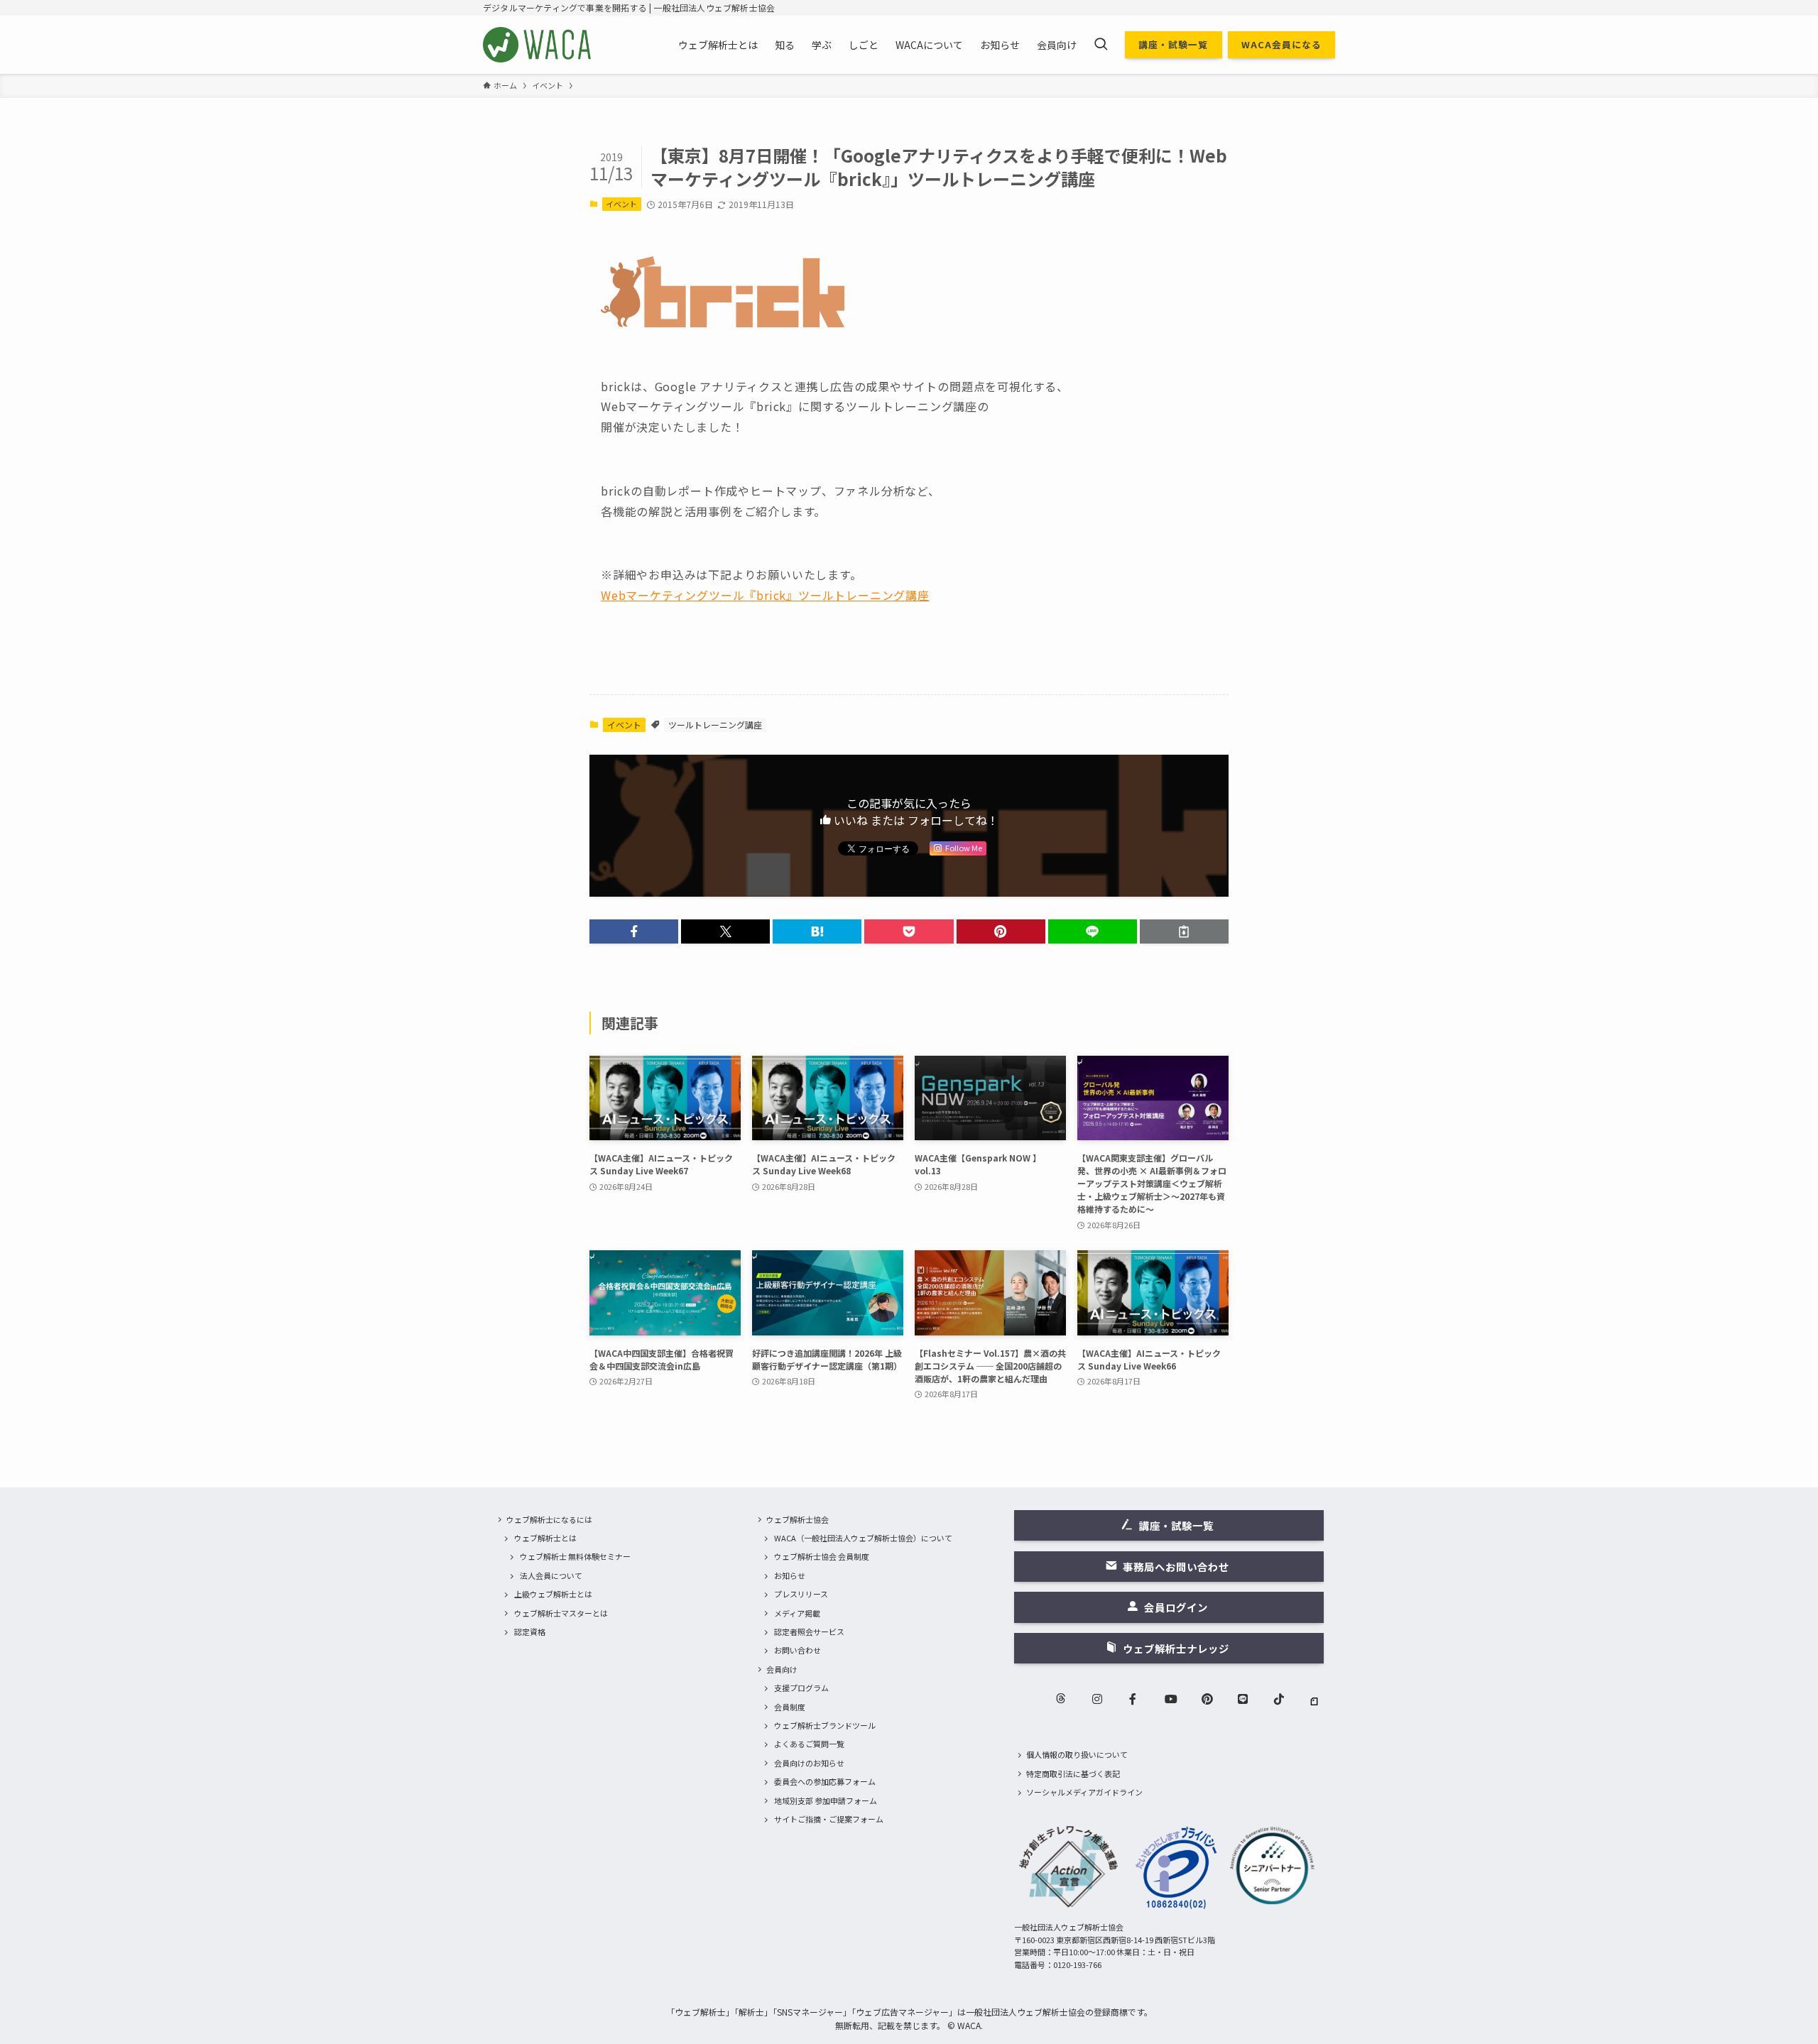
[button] (634, 931)
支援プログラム (801, 1688)
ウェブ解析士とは (545, 1538)
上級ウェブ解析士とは (553, 1594)
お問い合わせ (798, 1650)
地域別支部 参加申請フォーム (826, 1800)
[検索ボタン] (1101, 45)
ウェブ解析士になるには (549, 1519)
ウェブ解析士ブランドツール (825, 1725)
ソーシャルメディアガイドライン (1084, 1792)
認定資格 (530, 1632)
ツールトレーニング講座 (715, 725)
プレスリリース (801, 1594)
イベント (621, 204)
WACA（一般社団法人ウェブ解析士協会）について (863, 1538)
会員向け (782, 1669)
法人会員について (551, 1575)
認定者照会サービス (809, 1632)
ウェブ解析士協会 (798, 1519)
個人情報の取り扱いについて (1077, 1754)
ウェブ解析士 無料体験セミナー (575, 1556)
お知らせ (790, 1575)
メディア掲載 (797, 1613)
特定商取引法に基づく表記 (1073, 1774)
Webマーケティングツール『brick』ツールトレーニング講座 (765, 595)
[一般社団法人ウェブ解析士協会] (538, 45)
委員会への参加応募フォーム (825, 1781)
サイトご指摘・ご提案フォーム (829, 1819)
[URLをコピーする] (1184, 931)
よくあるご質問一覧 (809, 1744)
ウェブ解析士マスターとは (561, 1613)
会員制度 (790, 1707)
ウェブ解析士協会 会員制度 (822, 1556)
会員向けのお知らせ (809, 1763)
